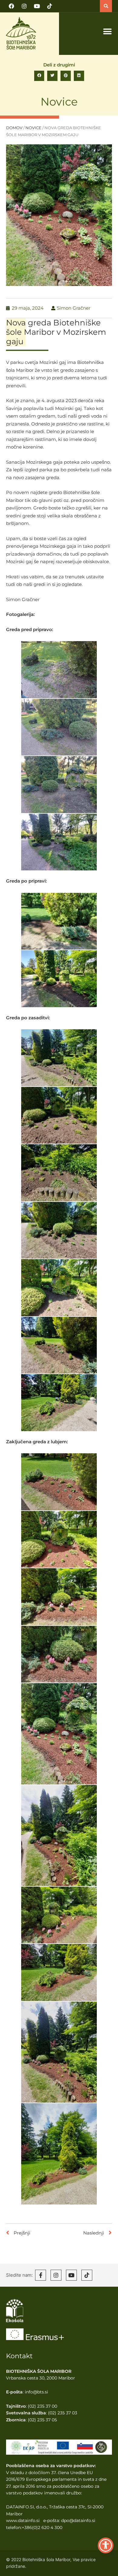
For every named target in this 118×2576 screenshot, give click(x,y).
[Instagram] (24, 6)
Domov (14, 128)
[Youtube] (37, 6)
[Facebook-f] (41, 2275)
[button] (106, 6)
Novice (59, 102)
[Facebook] (11, 6)
